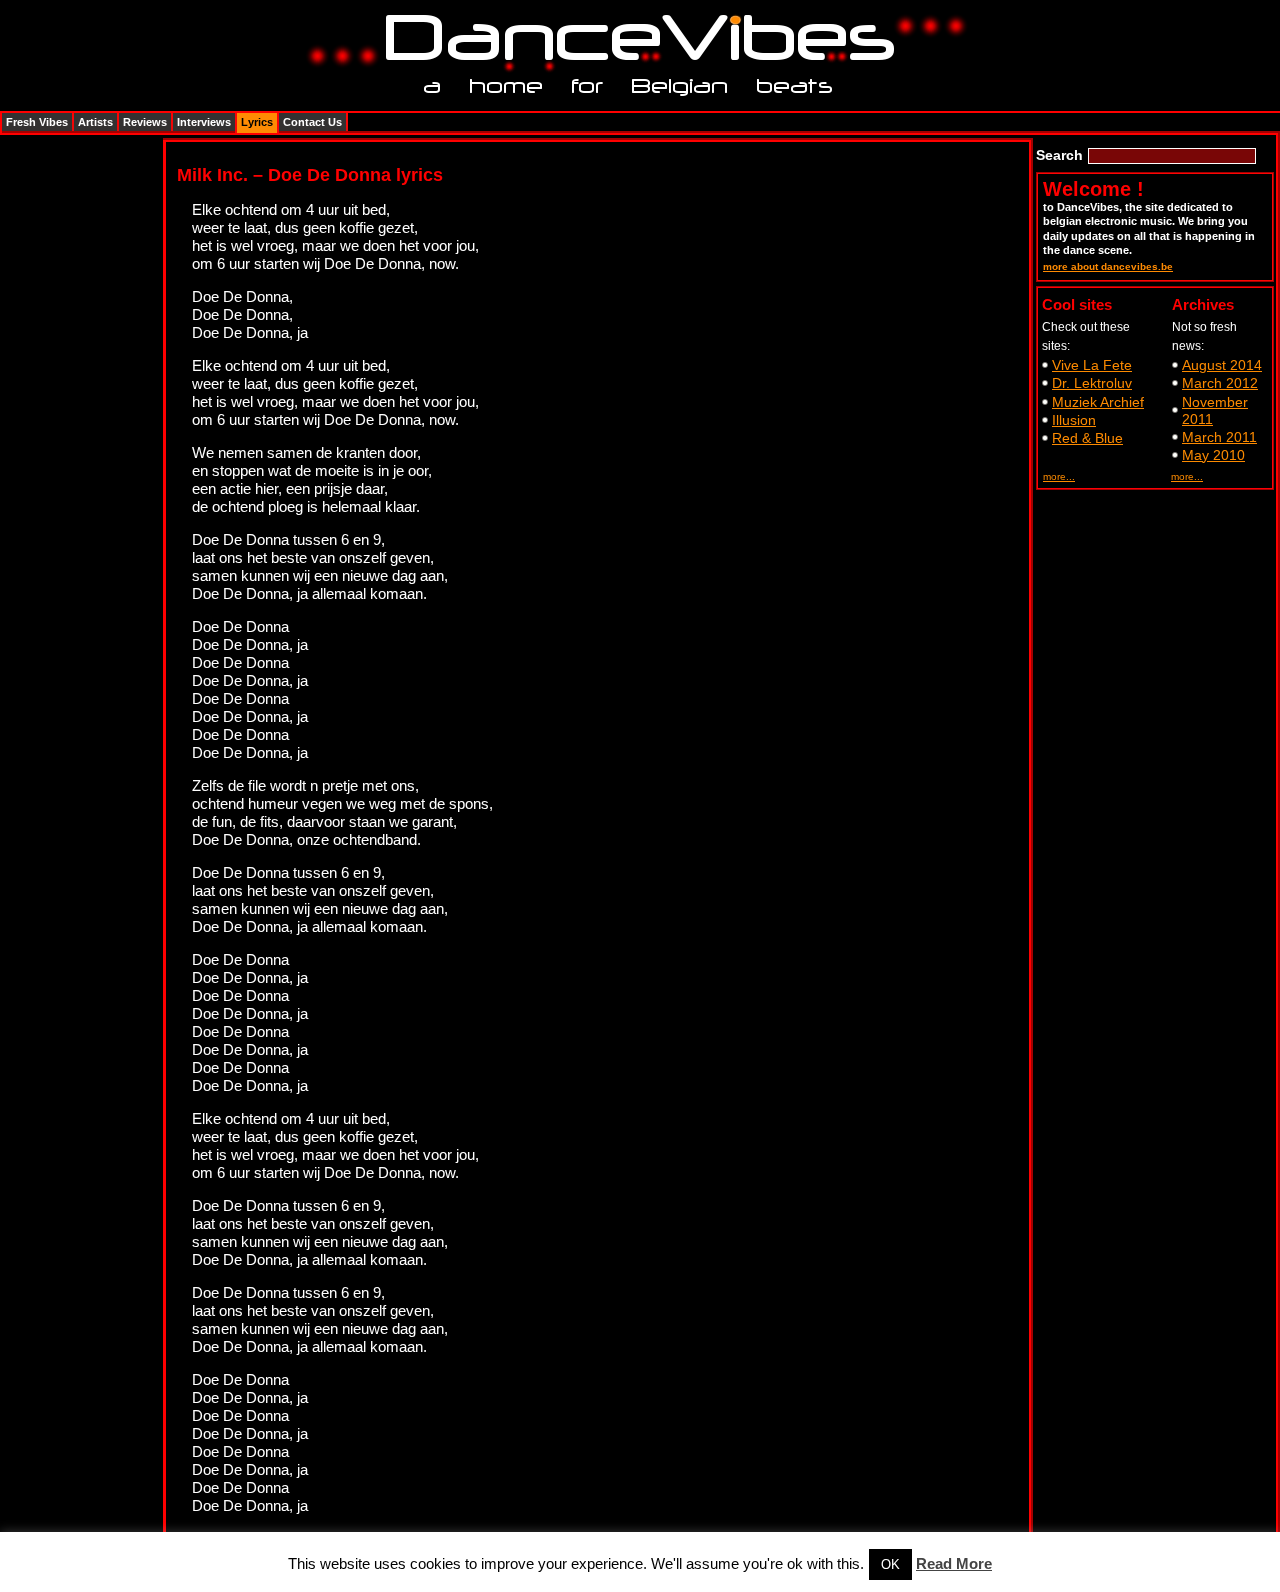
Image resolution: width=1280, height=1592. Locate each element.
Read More (954, 1563)
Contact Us (312, 122)
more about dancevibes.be (1108, 266)
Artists (95, 122)
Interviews (204, 122)
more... (1059, 476)
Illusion (1074, 420)
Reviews (145, 122)
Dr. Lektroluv (1092, 383)
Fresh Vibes (37, 122)
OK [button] (890, 1564)
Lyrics (257, 122)
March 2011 (1219, 437)
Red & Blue (1087, 438)
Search (1059, 155)
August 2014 (1222, 365)
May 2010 (1213, 455)
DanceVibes (632, 38)
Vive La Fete (1092, 365)
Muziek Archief (1098, 402)
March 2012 (1220, 383)
